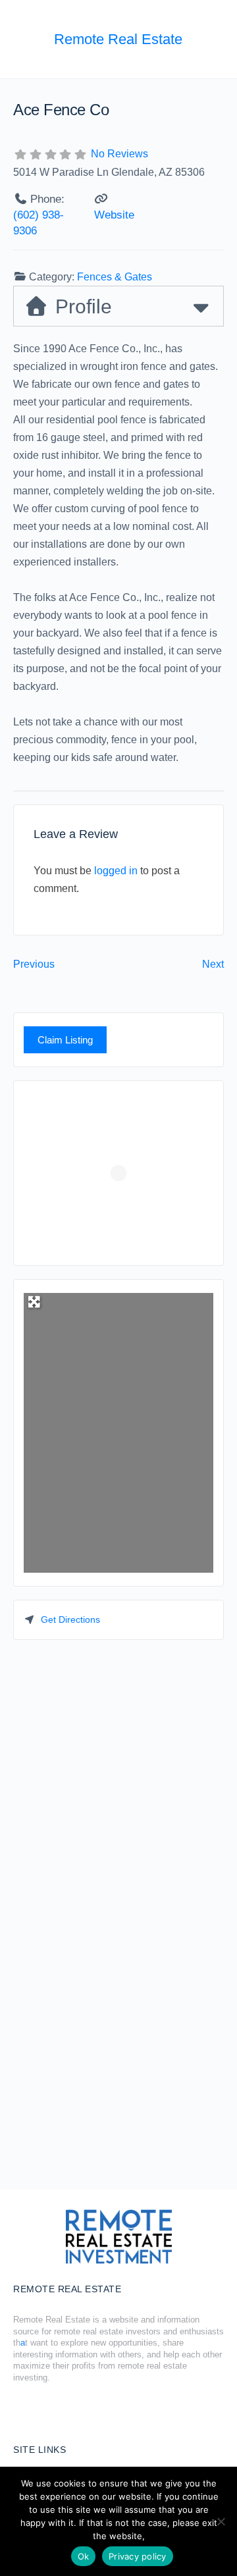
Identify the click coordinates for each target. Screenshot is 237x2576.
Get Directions (70, 1619)
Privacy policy (138, 2556)
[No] (221, 2521)
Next (213, 964)
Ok (84, 2556)
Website (114, 215)
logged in (116, 871)
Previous (34, 964)
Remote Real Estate (118, 39)
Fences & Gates (115, 277)
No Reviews (119, 154)
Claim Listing (65, 1040)
